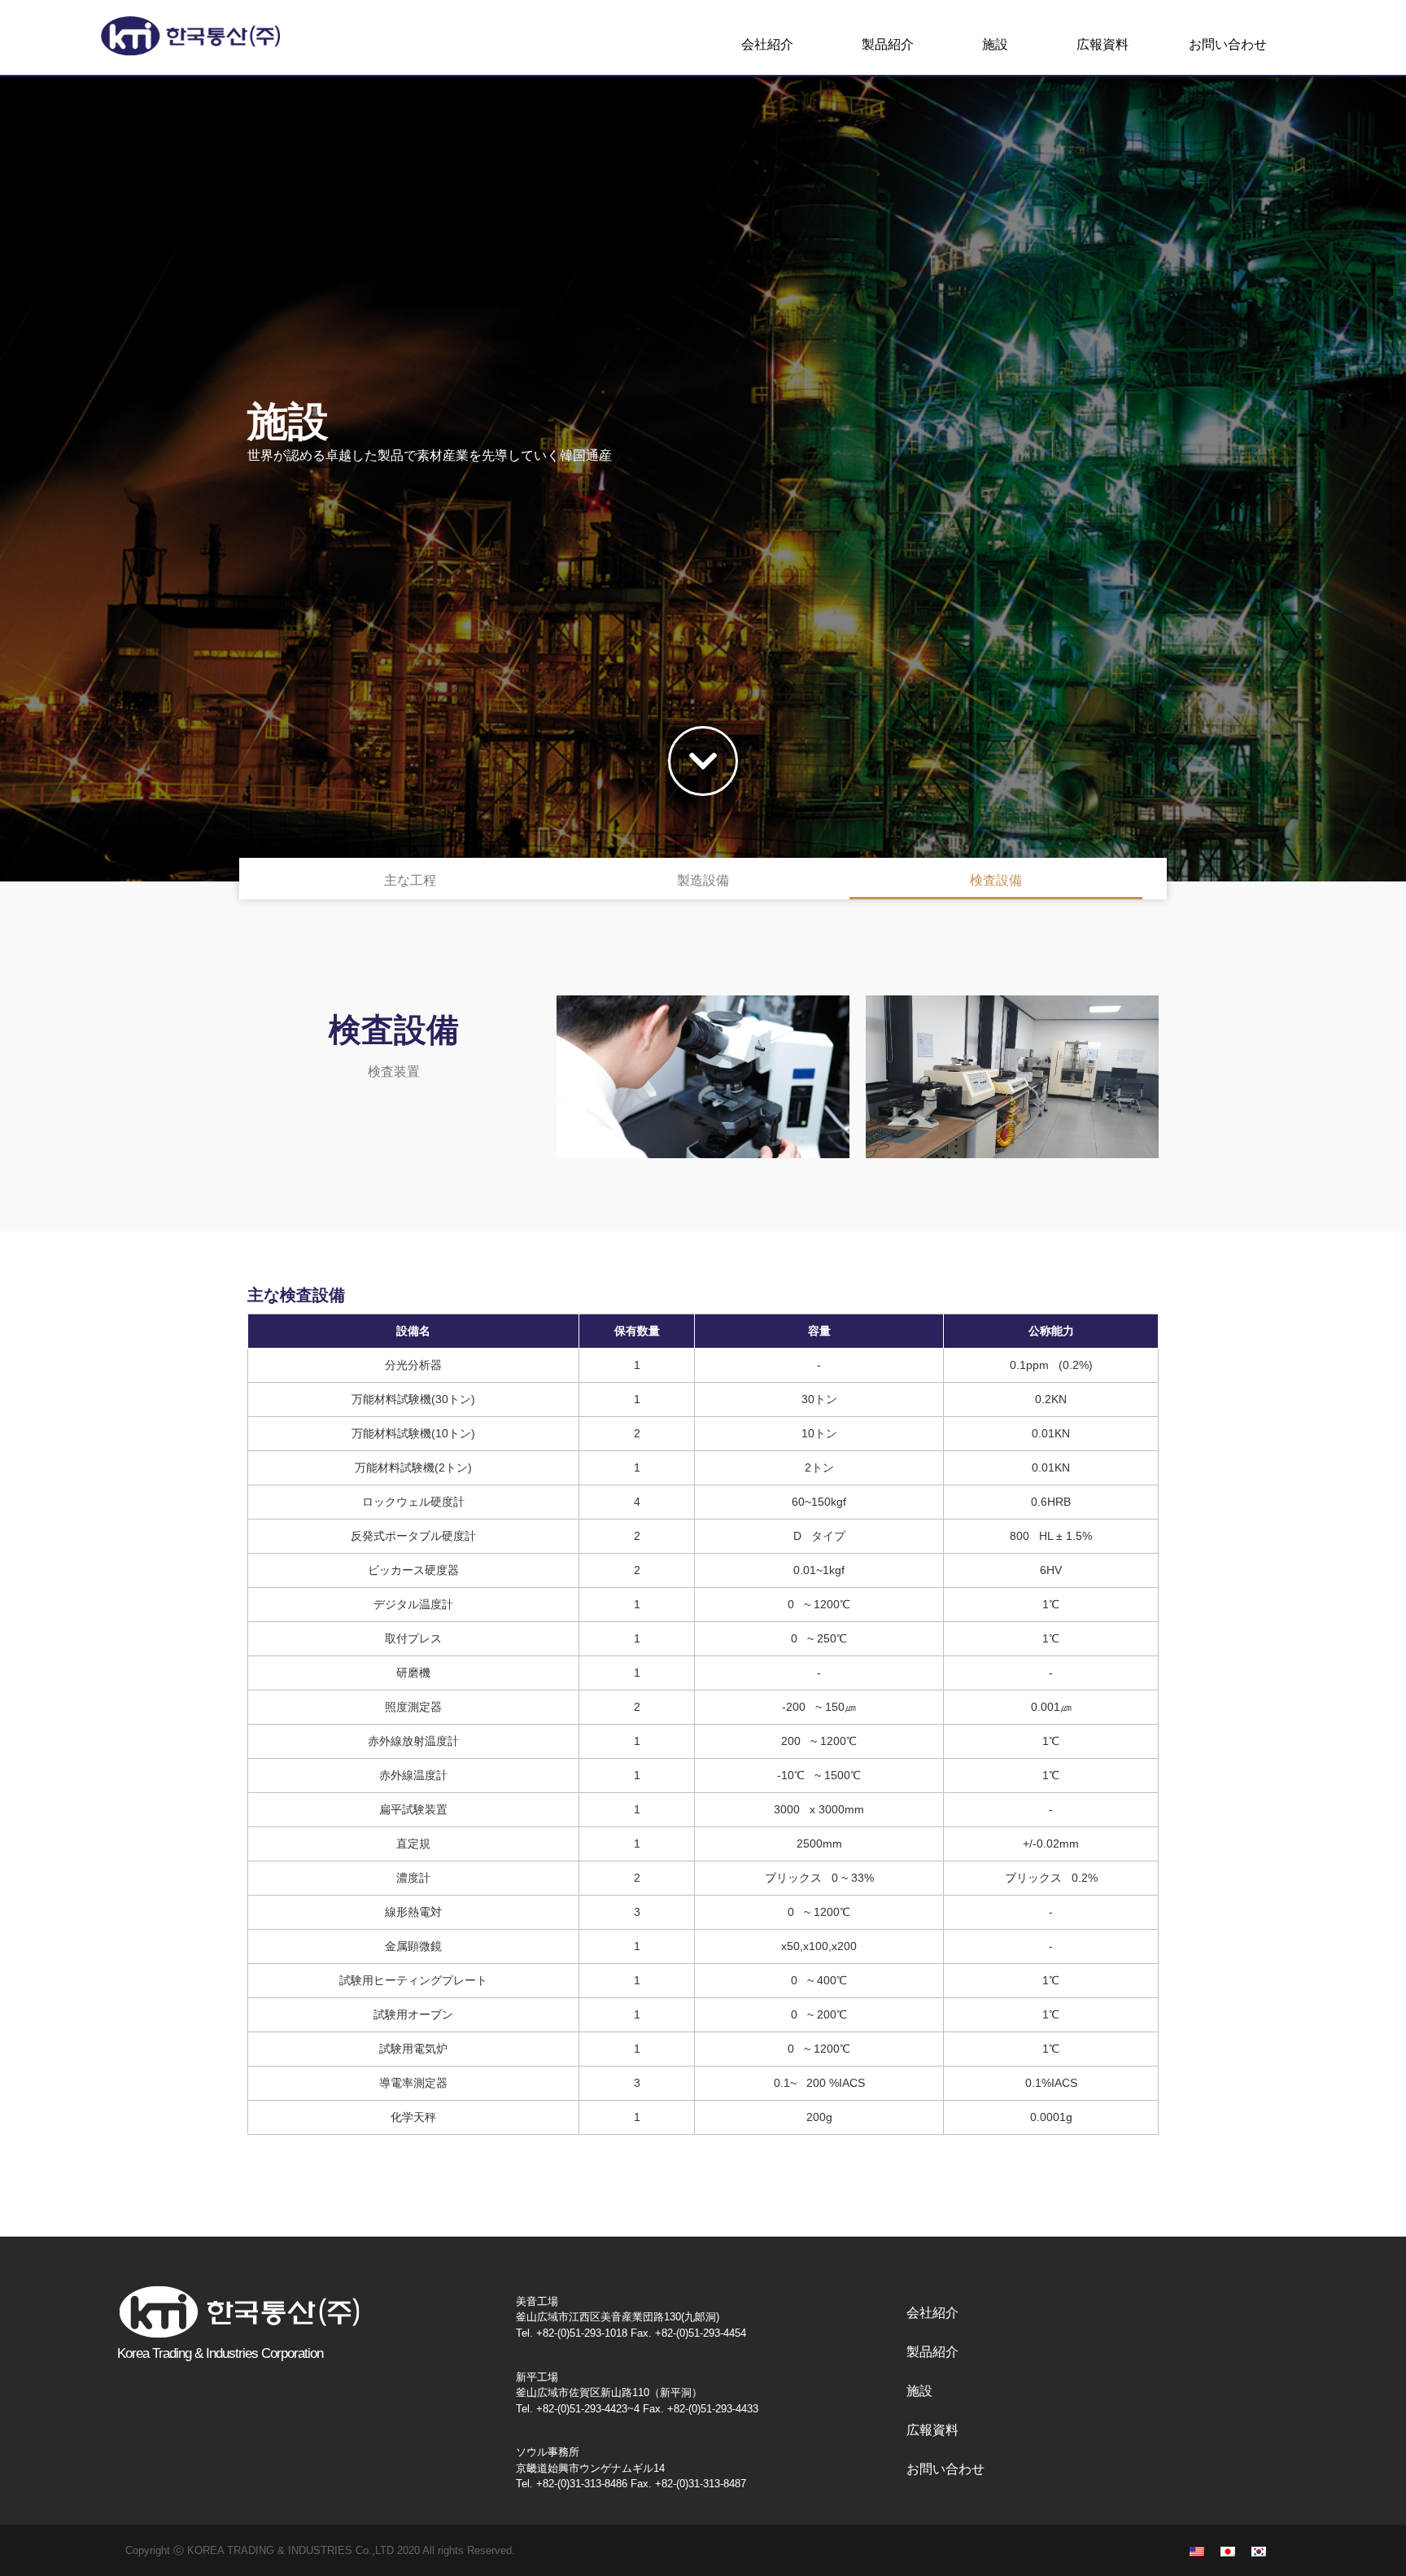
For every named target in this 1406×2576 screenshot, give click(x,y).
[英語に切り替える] (1197, 2550)
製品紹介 (888, 44)
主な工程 (410, 880)
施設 (995, 44)
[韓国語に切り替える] (1259, 2550)
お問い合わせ (1228, 44)
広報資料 (1103, 44)
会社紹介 (767, 44)
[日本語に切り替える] (1228, 2550)
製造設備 (703, 880)
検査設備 (996, 880)
